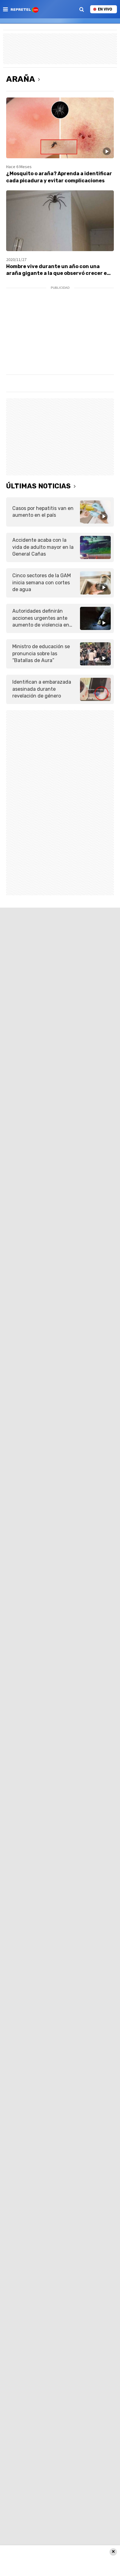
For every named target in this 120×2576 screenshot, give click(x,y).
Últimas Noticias (38, 486)
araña (21, 79)
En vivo (105, 9)
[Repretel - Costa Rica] (25, 9)
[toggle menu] (5, 9)
